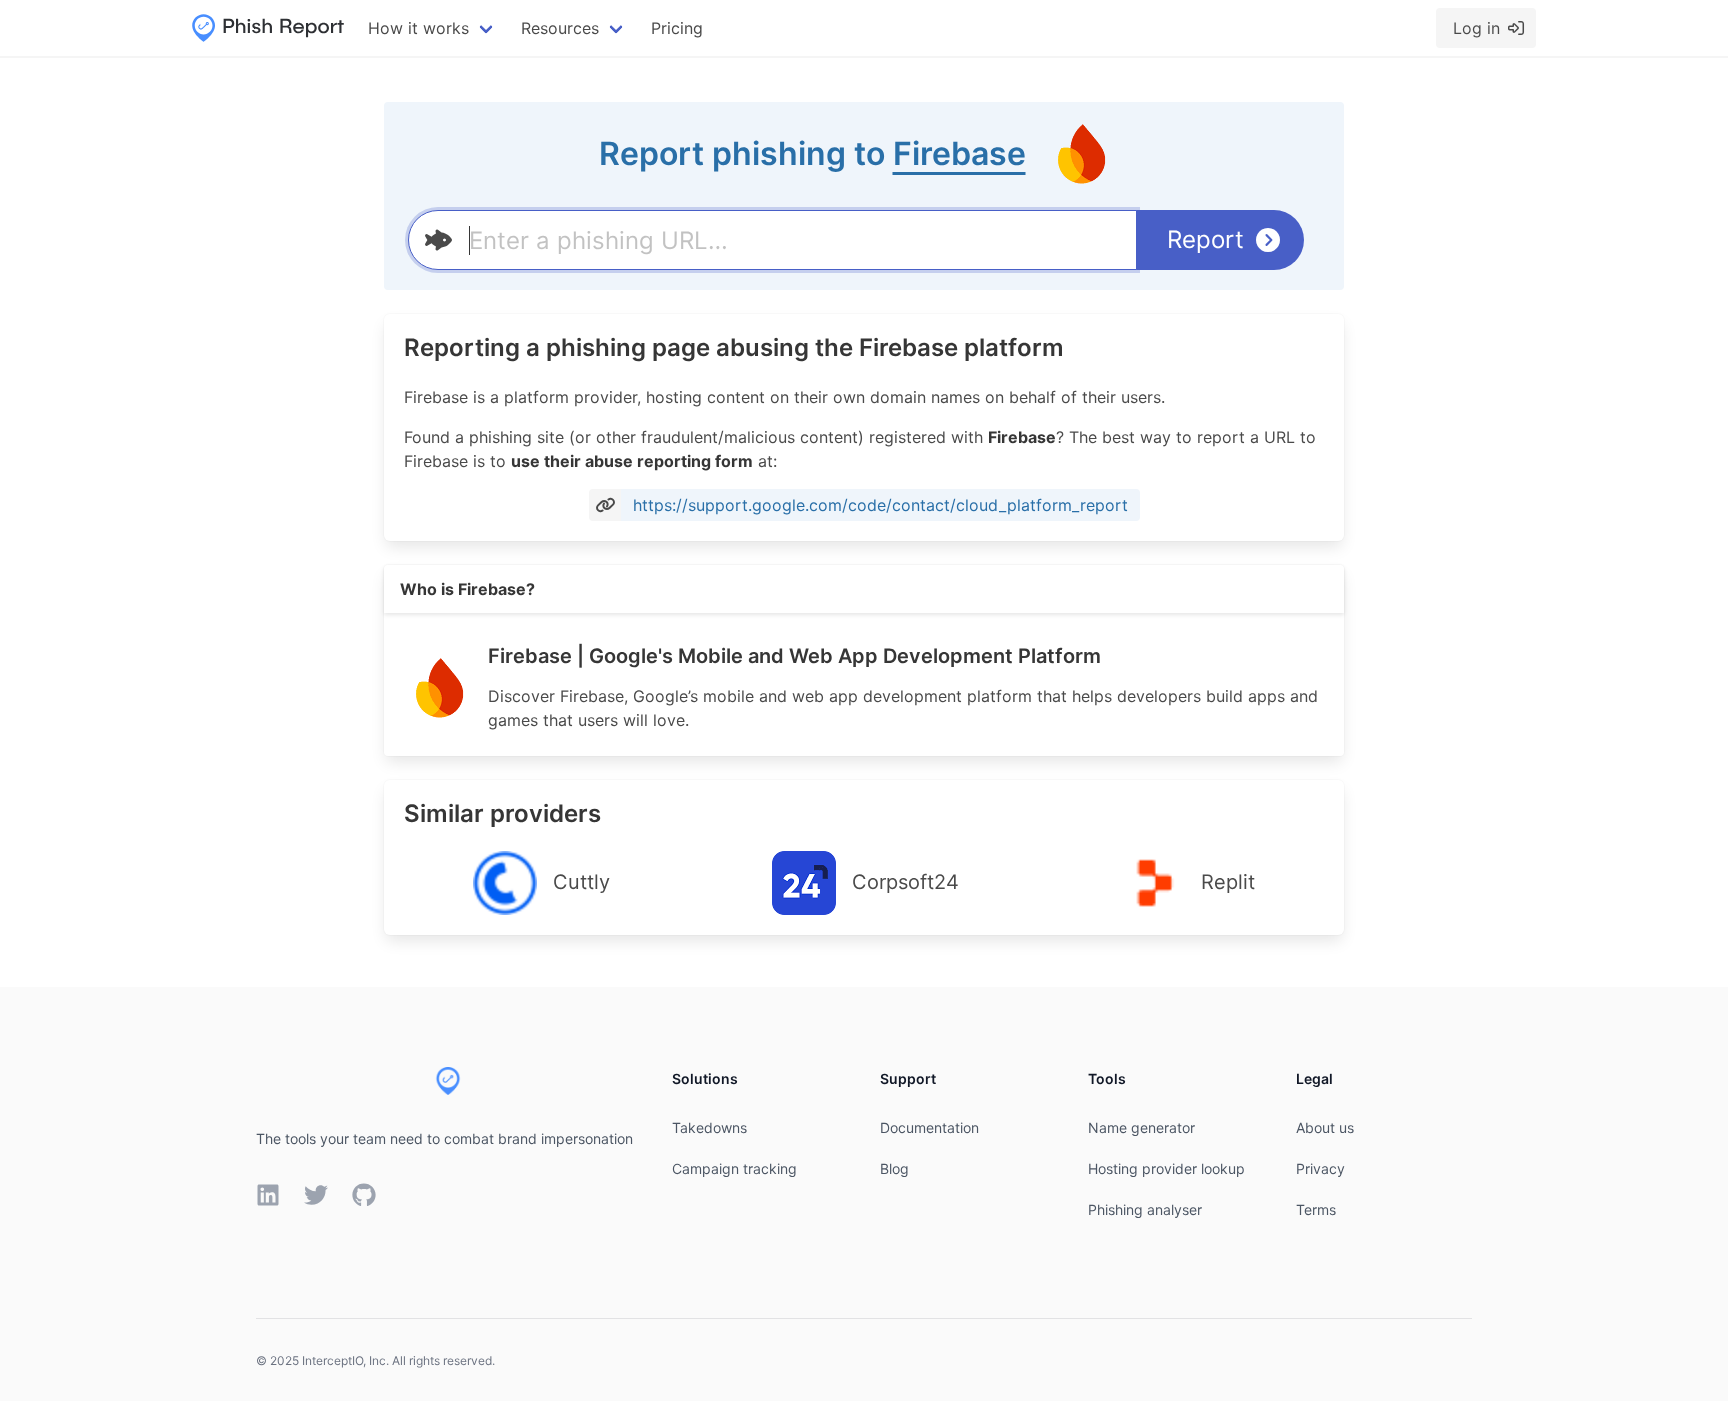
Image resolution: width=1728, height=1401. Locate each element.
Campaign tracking (734, 1168)
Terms (1316, 1209)
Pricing (677, 28)
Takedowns (709, 1127)
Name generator (1141, 1127)
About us (1325, 1127)
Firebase (959, 153)
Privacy (1320, 1168)
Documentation (929, 1127)
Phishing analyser (1145, 1209)
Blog (894, 1168)
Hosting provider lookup (1166, 1168)
